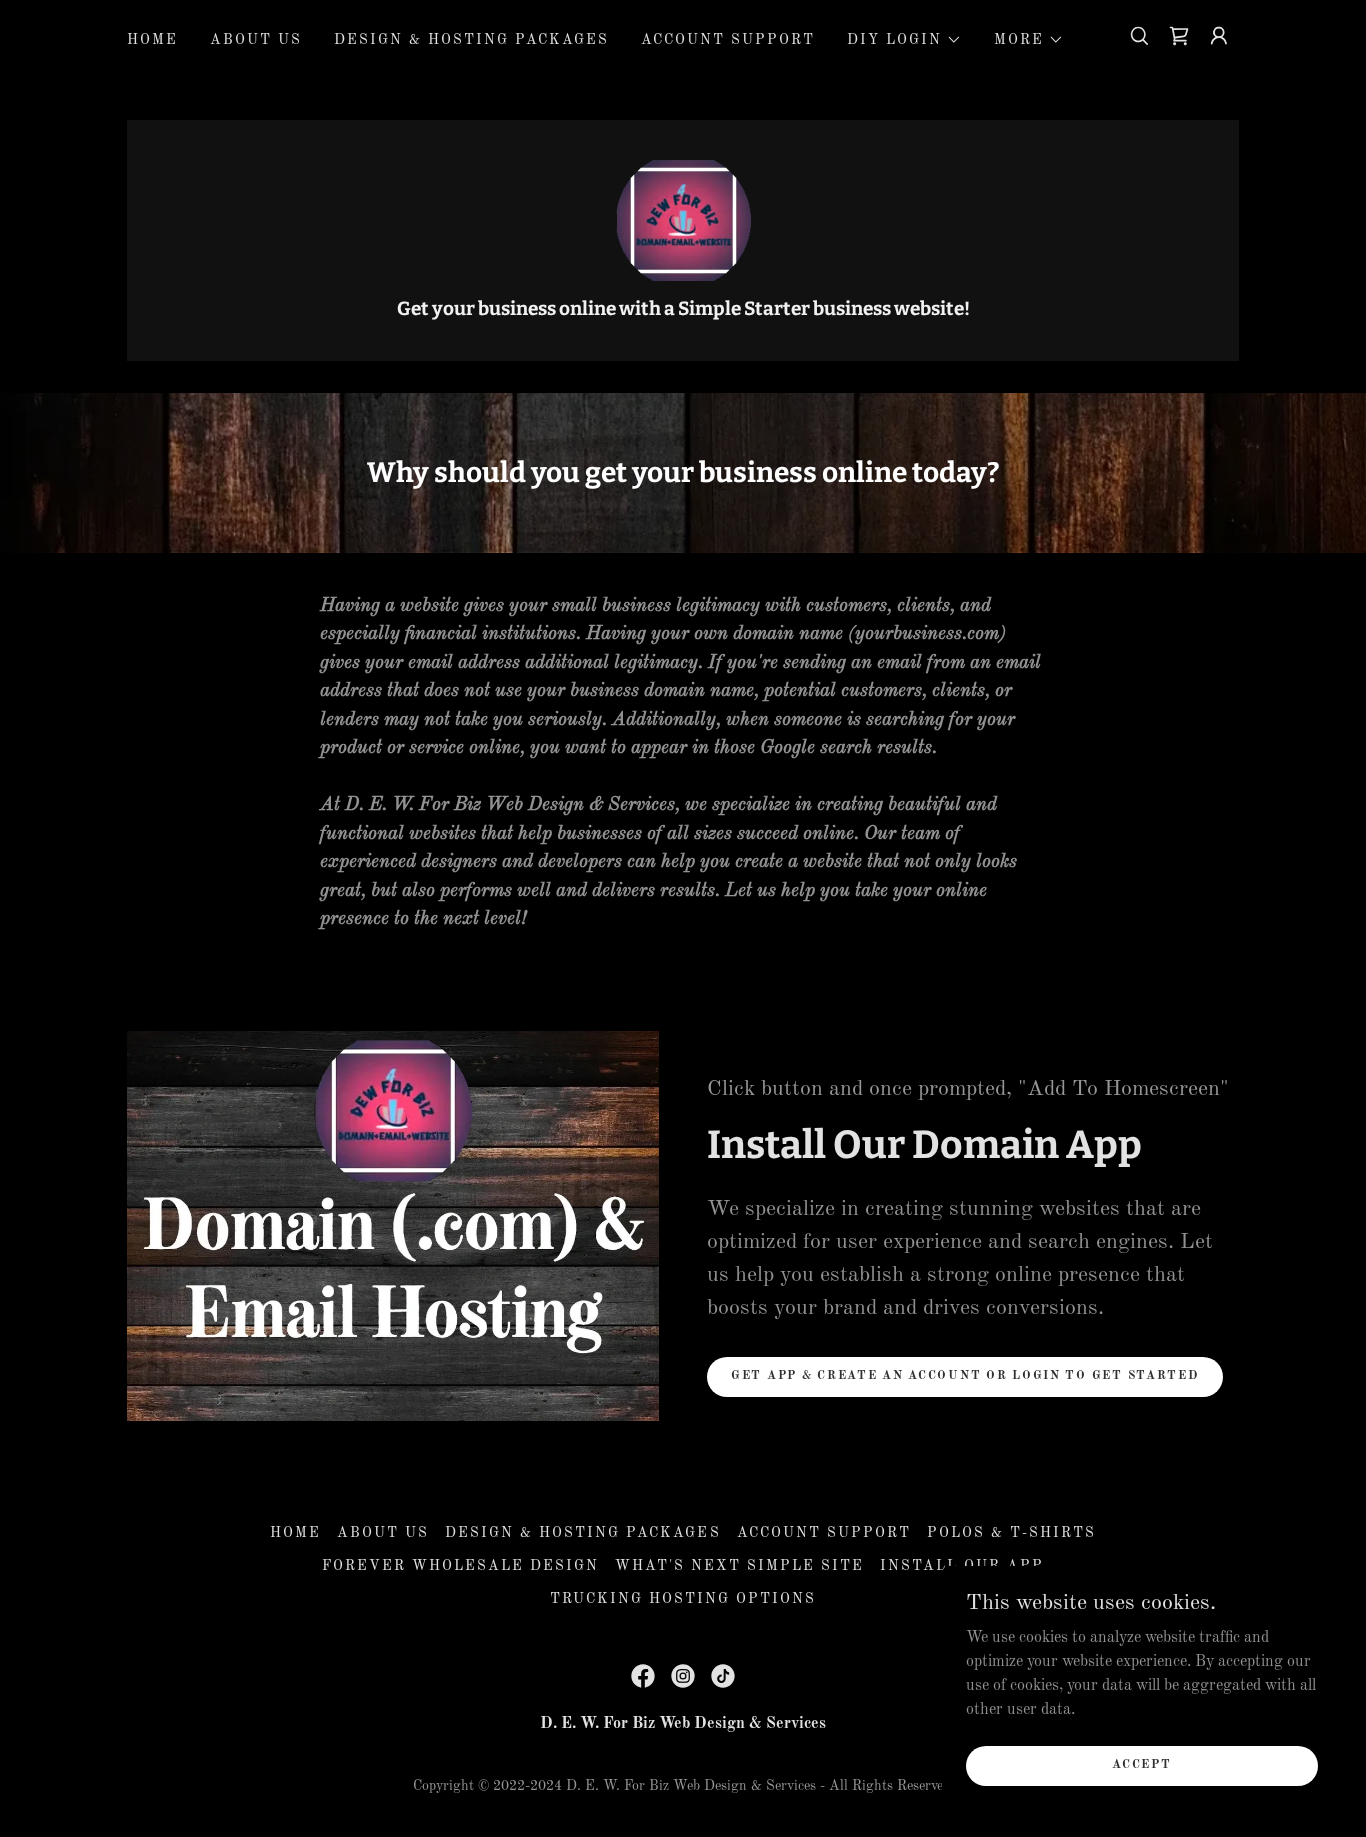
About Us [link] (256, 40)
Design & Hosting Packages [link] (471, 40)
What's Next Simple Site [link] (739, 1566)
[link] (1179, 36)
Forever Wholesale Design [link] (460, 1566)
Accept (1141, 1765)
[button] (904, 40)
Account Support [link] (728, 40)
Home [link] (152, 40)
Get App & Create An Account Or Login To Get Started (965, 1376)
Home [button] (295, 1533)
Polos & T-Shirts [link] (1011, 1533)
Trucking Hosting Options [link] (683, 1599)
